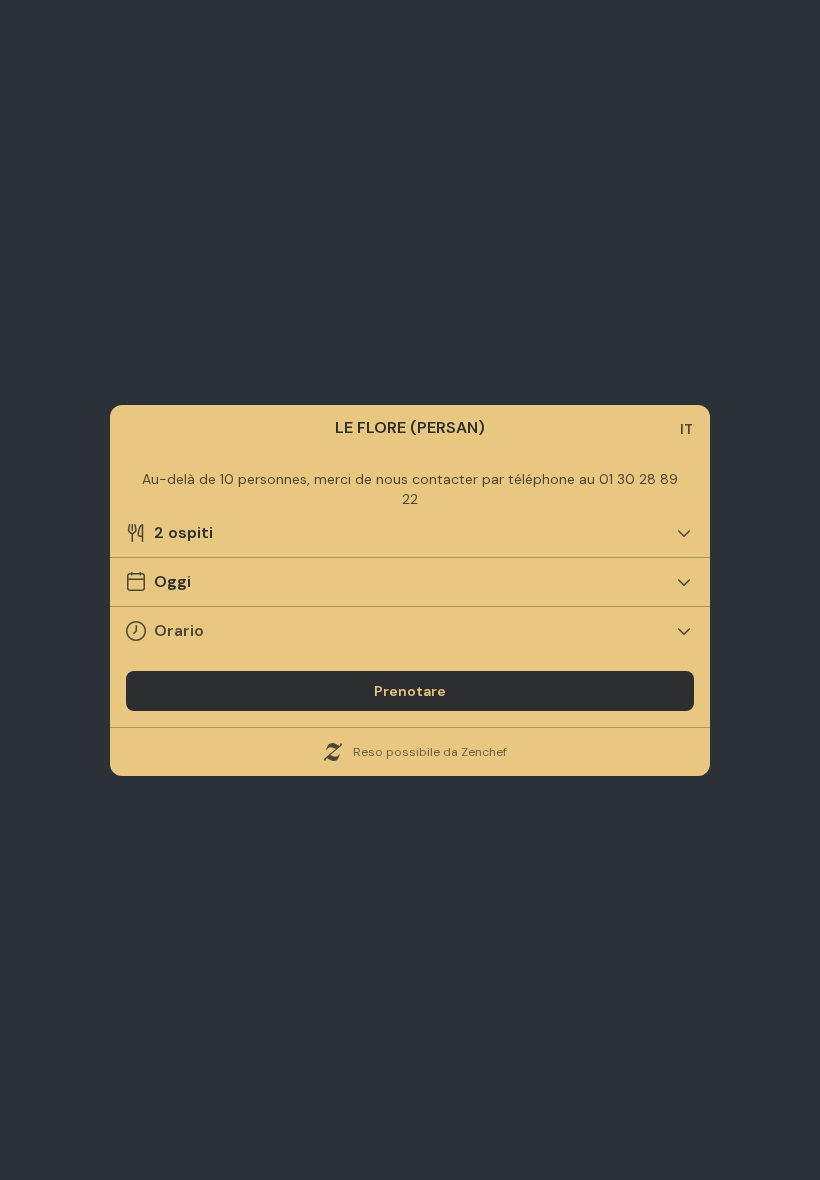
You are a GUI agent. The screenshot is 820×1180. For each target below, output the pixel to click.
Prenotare (410, 691)
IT (686, 429)
